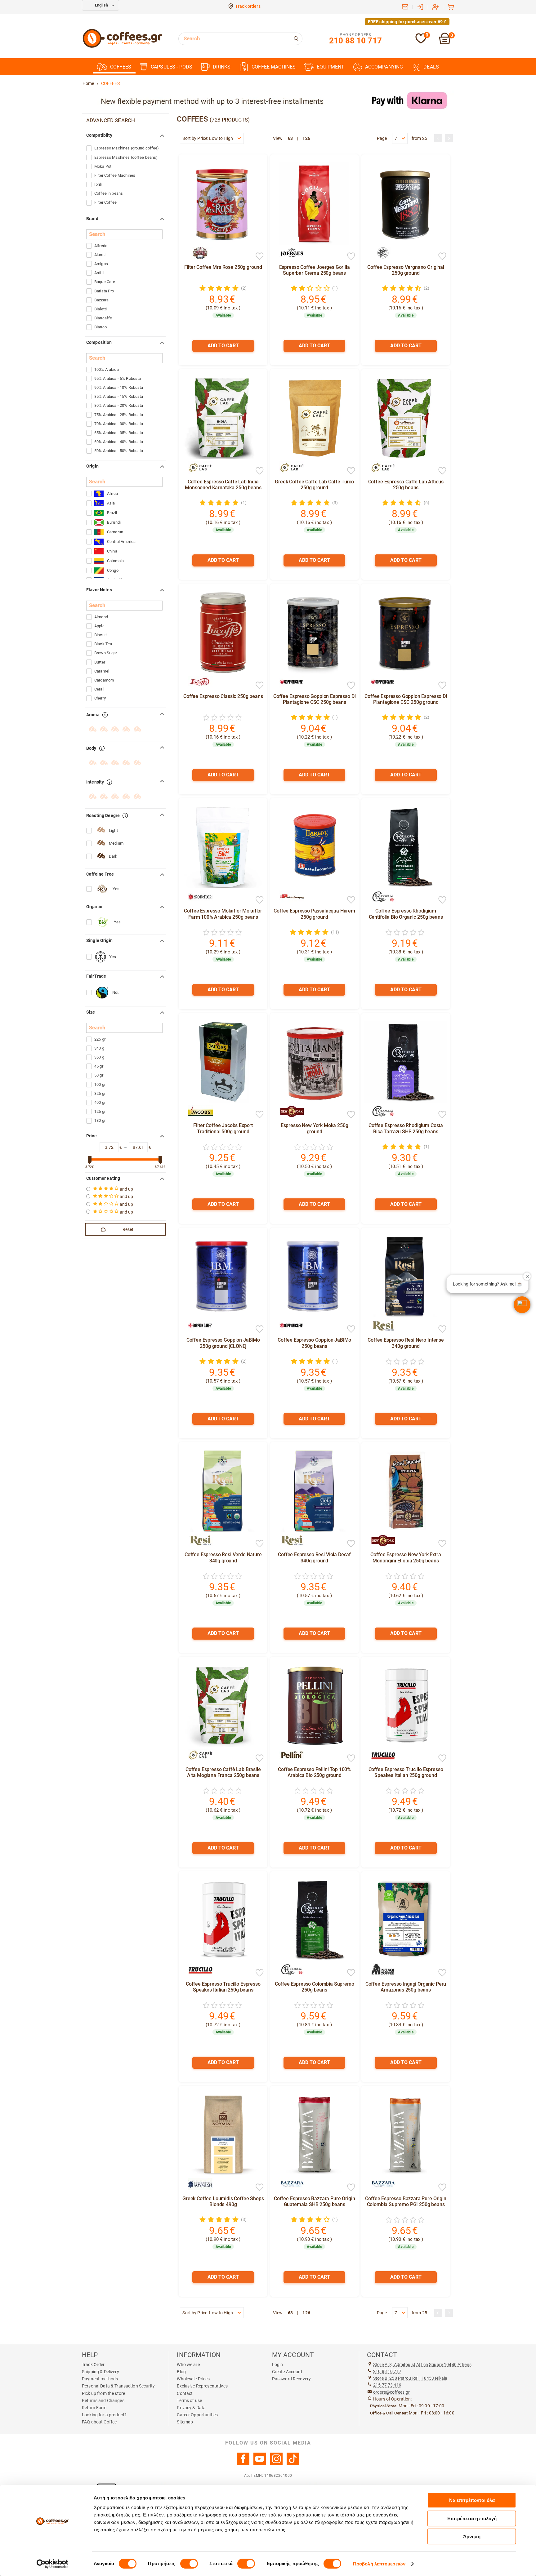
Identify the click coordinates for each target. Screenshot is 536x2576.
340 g (99, 1048)
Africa (112, 493)
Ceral (99, 689)
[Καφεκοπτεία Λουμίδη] (197, 2184)
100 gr (100, 1084)
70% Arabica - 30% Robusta (119, 424)
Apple (99, 626)
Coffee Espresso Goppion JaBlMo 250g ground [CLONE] (223, 1343)
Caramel (102, 671)
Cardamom (104, 680)
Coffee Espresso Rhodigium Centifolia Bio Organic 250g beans (406, 914)
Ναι (115, 992)
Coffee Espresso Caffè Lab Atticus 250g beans (406, 485)
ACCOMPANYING (384, 67)
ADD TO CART (223, 346)
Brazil (112, 513)
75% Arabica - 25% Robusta (119, 415)
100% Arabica (107, 369)
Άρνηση (472, 2536)
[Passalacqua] (289, 897)
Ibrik (98, 184)
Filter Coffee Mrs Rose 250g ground (223, 267)
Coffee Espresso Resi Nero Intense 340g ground (406, 1343)
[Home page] (123, 47)
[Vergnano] (380, 253)
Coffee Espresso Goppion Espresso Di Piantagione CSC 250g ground (406, 699)
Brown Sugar (106, 653)
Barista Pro (104, 291)
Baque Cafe (105, 282)
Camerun (115, 532)
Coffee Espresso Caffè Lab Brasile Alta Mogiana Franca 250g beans (223, 1772)
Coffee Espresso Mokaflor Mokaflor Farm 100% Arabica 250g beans (223, 914)
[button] (522, 1305)
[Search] (297, 39)
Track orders (248, 6)
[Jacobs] (197, 1111)
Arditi (99, 273)
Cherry (100, 698)
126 (306, 138)
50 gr (99, 1075)
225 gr (100, 1039)
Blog (181, 2372)
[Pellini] (289, 1755)
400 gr (100, 1102)
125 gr (100, 1111)
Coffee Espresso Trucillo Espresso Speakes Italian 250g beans (223, 1987)
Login (278, 2365)
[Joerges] (289, 253)
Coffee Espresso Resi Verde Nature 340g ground (223, 1557)
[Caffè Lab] (197, 468)
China (112, 551)
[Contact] (405, 7)
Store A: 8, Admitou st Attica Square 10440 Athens (422, 2365)
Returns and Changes (103, 2401)
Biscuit (100, 635)
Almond (101, 617)
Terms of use (189, 2401)
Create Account (287, 2372)
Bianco (100, 327)
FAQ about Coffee (99, 2422)
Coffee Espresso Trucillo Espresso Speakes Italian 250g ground (406, 1772)
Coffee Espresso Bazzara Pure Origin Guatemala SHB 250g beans (314, 2201)
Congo (113, 570)
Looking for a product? (104, 2415)
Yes (116, 889)
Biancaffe (103, 318)
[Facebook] (243, 2463)
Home (88, 83)
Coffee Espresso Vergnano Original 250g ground (406, 270)
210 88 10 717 (387, 2371)
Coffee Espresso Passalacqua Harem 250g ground (314, 914)
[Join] (435, 7)
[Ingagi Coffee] (380, 1970)
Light (113, 831)
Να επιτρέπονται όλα (472, 2500)
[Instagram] (276, 2463)
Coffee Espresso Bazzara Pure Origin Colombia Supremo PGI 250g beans (406, 2201)
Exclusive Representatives (202, 2386)
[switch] (189, 2564)
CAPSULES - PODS (172, 67)
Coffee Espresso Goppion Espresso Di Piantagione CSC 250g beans (314, 699)
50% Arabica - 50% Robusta (119, 451)
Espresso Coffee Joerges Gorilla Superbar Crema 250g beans (315, 270)
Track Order (93, 2365)
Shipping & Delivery (100, 2372)
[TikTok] (293, 2463)
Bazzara (101, 300)
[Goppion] (289, 682)
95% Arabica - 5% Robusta (118, 378)
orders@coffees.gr (391, 2392)
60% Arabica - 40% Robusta (119, 442)
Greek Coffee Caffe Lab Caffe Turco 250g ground (314, 485)
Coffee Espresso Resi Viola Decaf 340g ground (314, 1557)
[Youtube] (260, 2463)
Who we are (188, 2365)
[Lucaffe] (197, 682)
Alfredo (101, 246)
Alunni (100, 255)
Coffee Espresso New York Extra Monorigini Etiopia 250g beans (406, 1557)
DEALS (431, 67)
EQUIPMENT (331, 67)
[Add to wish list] (260, 257)
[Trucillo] (380, 1755)
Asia (111, 503)
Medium (116, 843)
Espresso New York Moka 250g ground (315, 1128)
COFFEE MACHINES (274, 67)
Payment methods (100, 2379)
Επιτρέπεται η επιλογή (472, 2518)
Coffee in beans (109, 193)
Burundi (114, 522)
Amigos (101, 264)
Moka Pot (103, 166)
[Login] (420, 7)
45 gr (99, 1066)
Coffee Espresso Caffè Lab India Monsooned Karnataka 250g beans (223, 485)
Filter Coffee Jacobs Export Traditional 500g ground (223, 1128)
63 (290, 138)
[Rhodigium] (380, 897)
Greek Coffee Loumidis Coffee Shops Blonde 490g (223, 2201)
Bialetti (100, 309)
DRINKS (222, 67)
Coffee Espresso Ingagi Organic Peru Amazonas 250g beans (406, 1987)
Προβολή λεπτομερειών (379, 2564)
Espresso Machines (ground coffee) (127, 148)
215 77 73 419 (387, 2385)
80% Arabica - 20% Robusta (119, 405)
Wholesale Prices (193, 2379)
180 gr (100, 1120)
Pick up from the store (103, 2393)
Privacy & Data (191, 2408)
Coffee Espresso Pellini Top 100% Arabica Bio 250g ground (314, 1772)
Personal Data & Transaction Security (118, 2386)
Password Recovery (291, 2379)
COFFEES (121, 67)
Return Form (94, 2408)
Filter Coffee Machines (115, 175)
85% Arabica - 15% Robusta (119, 396)
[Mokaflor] (197, 897)
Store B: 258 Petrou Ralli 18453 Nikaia (410, 2378)
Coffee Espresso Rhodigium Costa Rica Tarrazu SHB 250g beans (406, 1128)
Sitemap (185, 2422)
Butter (100, 662)
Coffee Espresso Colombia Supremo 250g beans (315, 1987)
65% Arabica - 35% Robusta (119, 433)
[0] (421, 42)
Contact (185, 2393)
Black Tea (103, 644)
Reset (128, 1229)
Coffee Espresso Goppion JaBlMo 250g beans (314, 1343)
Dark (113, 856)
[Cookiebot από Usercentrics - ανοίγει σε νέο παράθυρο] (53, 2564)
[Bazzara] (289, 2184)
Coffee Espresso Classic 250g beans (223, 696)
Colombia (115, 561)
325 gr (100, 1093)
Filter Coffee (105, 202)
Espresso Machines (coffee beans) (126, 157)
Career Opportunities (197, 2415)
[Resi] (380, 1326)
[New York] (289, 1111)
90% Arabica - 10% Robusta (119, 387)
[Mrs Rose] (197, 253)
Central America (121, 542)
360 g (99, 1057)
